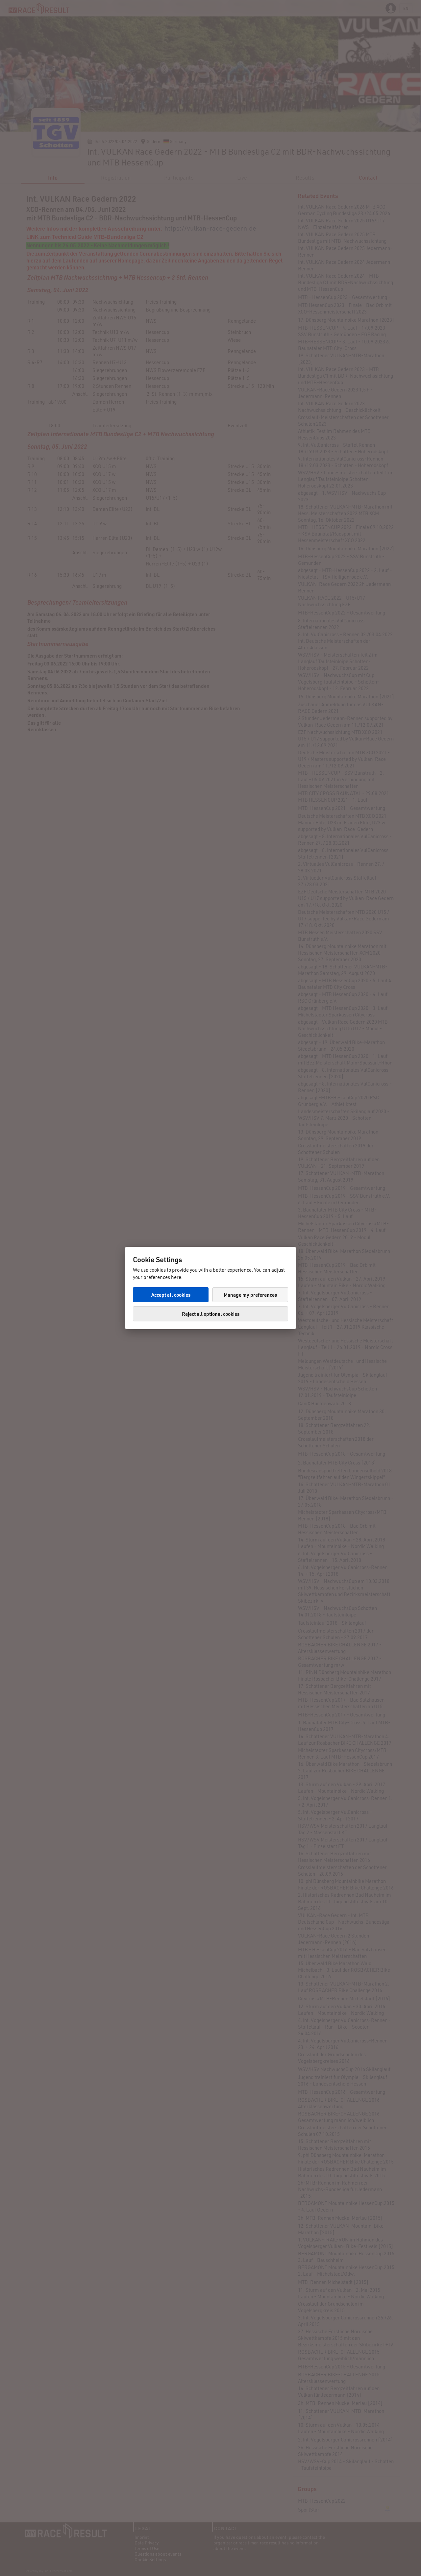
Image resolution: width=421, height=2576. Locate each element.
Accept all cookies (171, 1295)
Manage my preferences (250, 1295)
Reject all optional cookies (211, 1314)
